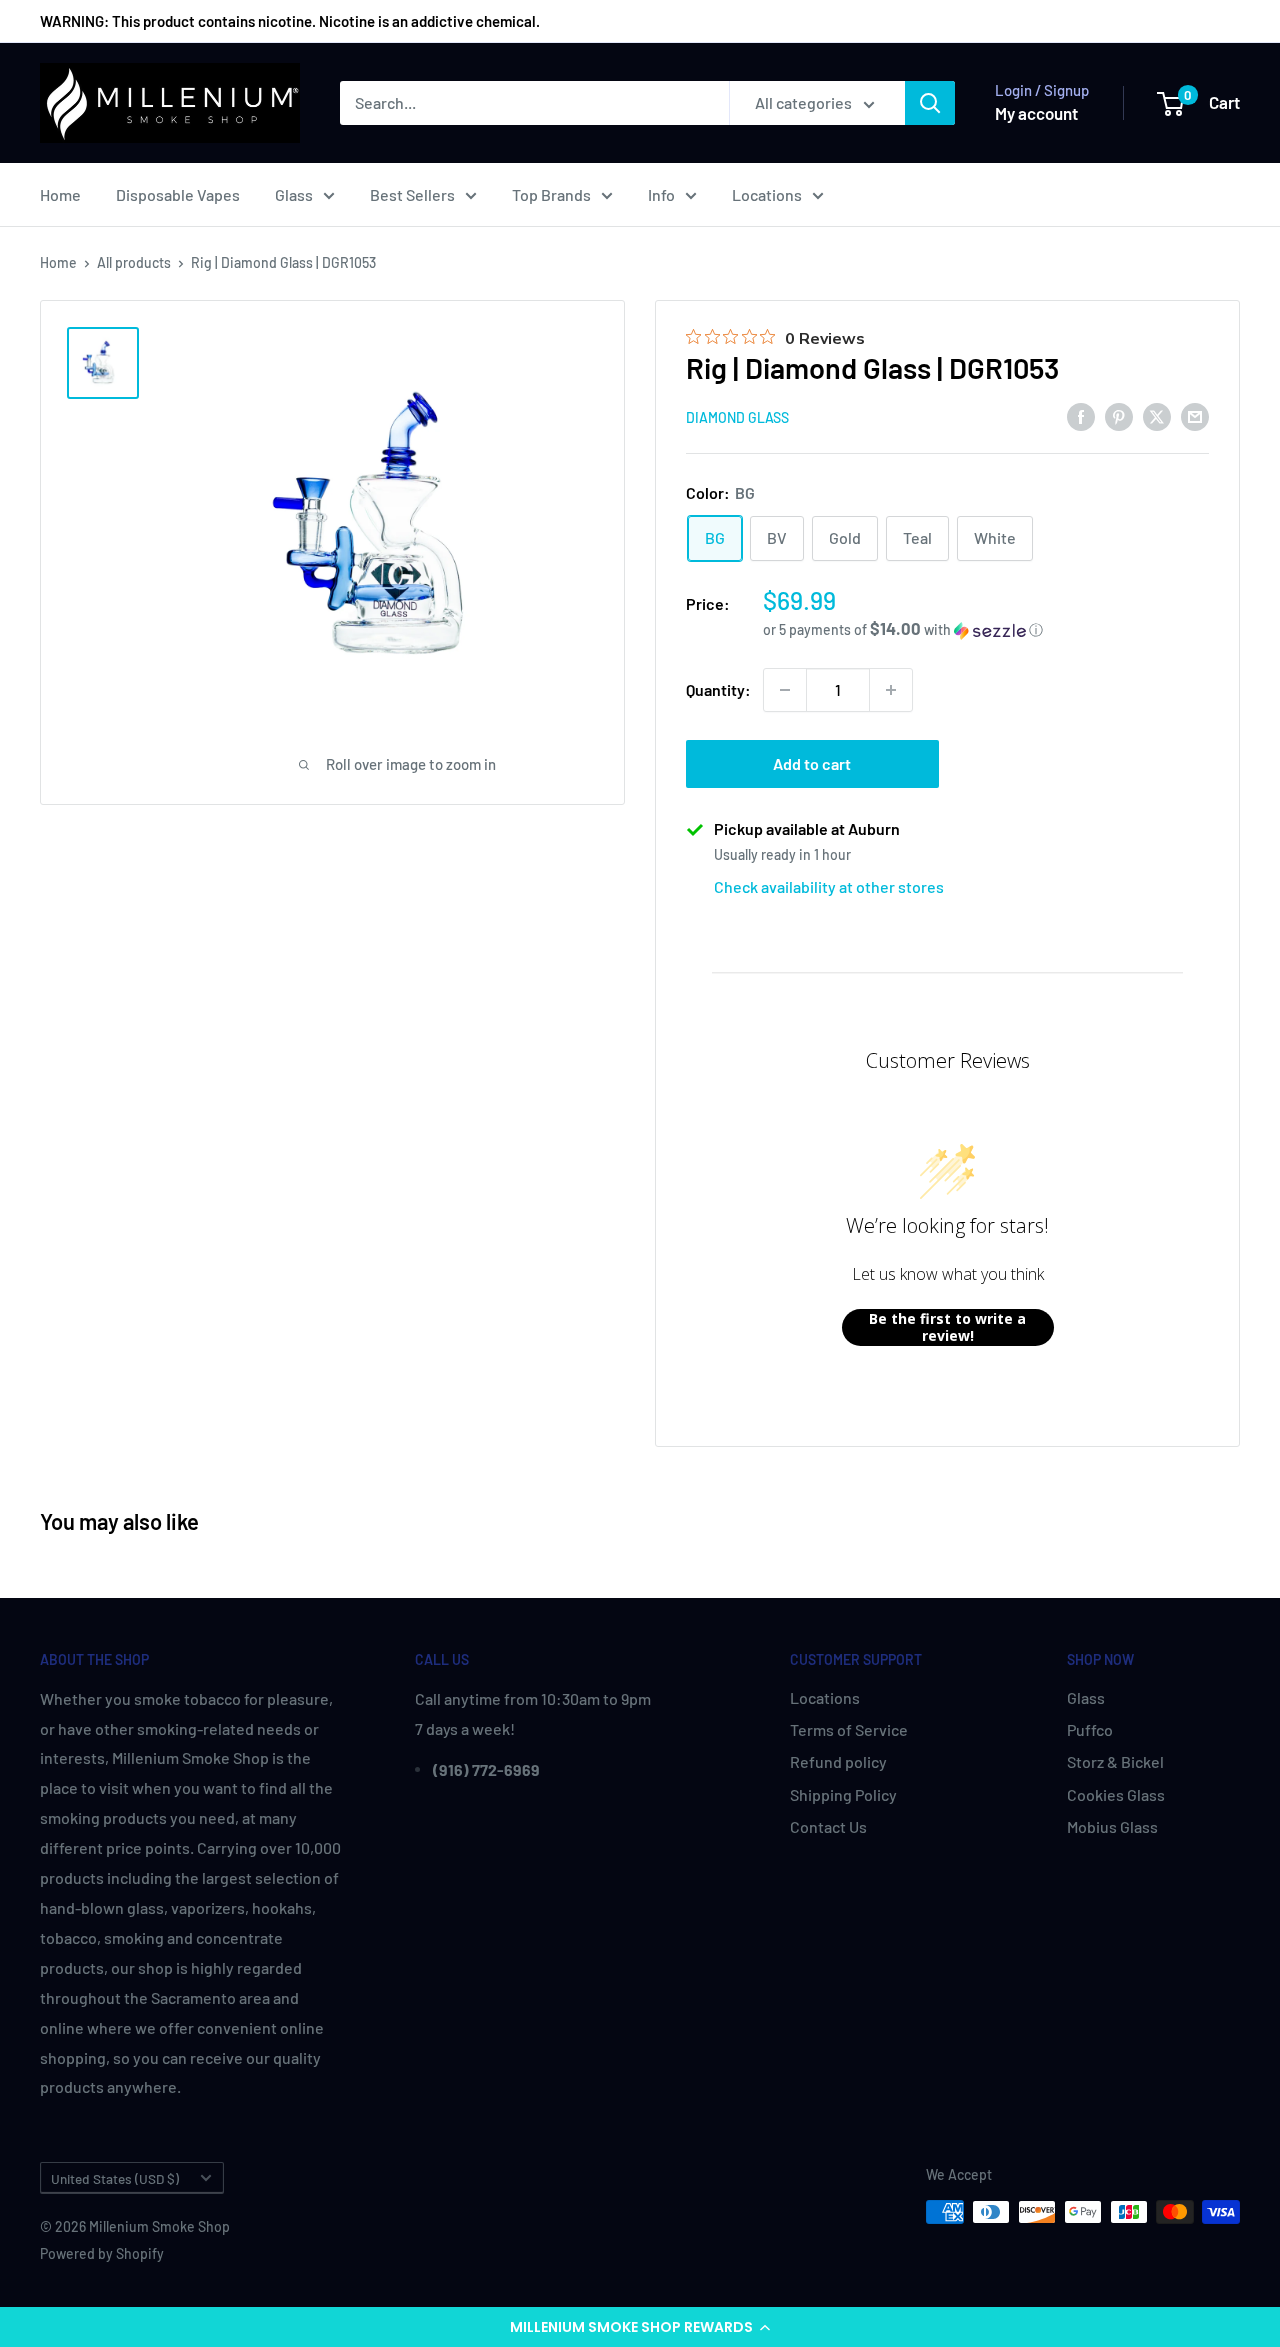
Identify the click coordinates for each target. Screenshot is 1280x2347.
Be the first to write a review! (947, 1327)
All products (134, 262)
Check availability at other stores (829, 886)
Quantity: (718, 689)
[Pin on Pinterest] (1119, 415)
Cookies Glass (1116, 1794)
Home (60, 194)
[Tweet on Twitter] (1157, 415)
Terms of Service (849, 1729)
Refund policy (838, 1761)
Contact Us (828, 1826)
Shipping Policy (843, 1794)
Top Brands (551, 194)
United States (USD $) (115, 2178)
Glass (294, 194)
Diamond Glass (737, 417)
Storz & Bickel (1115, 1761)
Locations (767, 194)
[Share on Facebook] (1081, 415)
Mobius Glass (1112, 1826)
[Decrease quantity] (785, 690)
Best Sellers (412, 194)
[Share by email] (1195, 415)
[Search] (930, 103)
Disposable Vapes (178, 194)
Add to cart (812, 763)
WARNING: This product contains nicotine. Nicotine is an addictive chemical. (290, 21)
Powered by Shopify (102, 2253)
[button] (640, 2327)
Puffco (1090, 1729)
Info (661, 194)
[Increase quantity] (891, 690)
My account (1036, 113)
